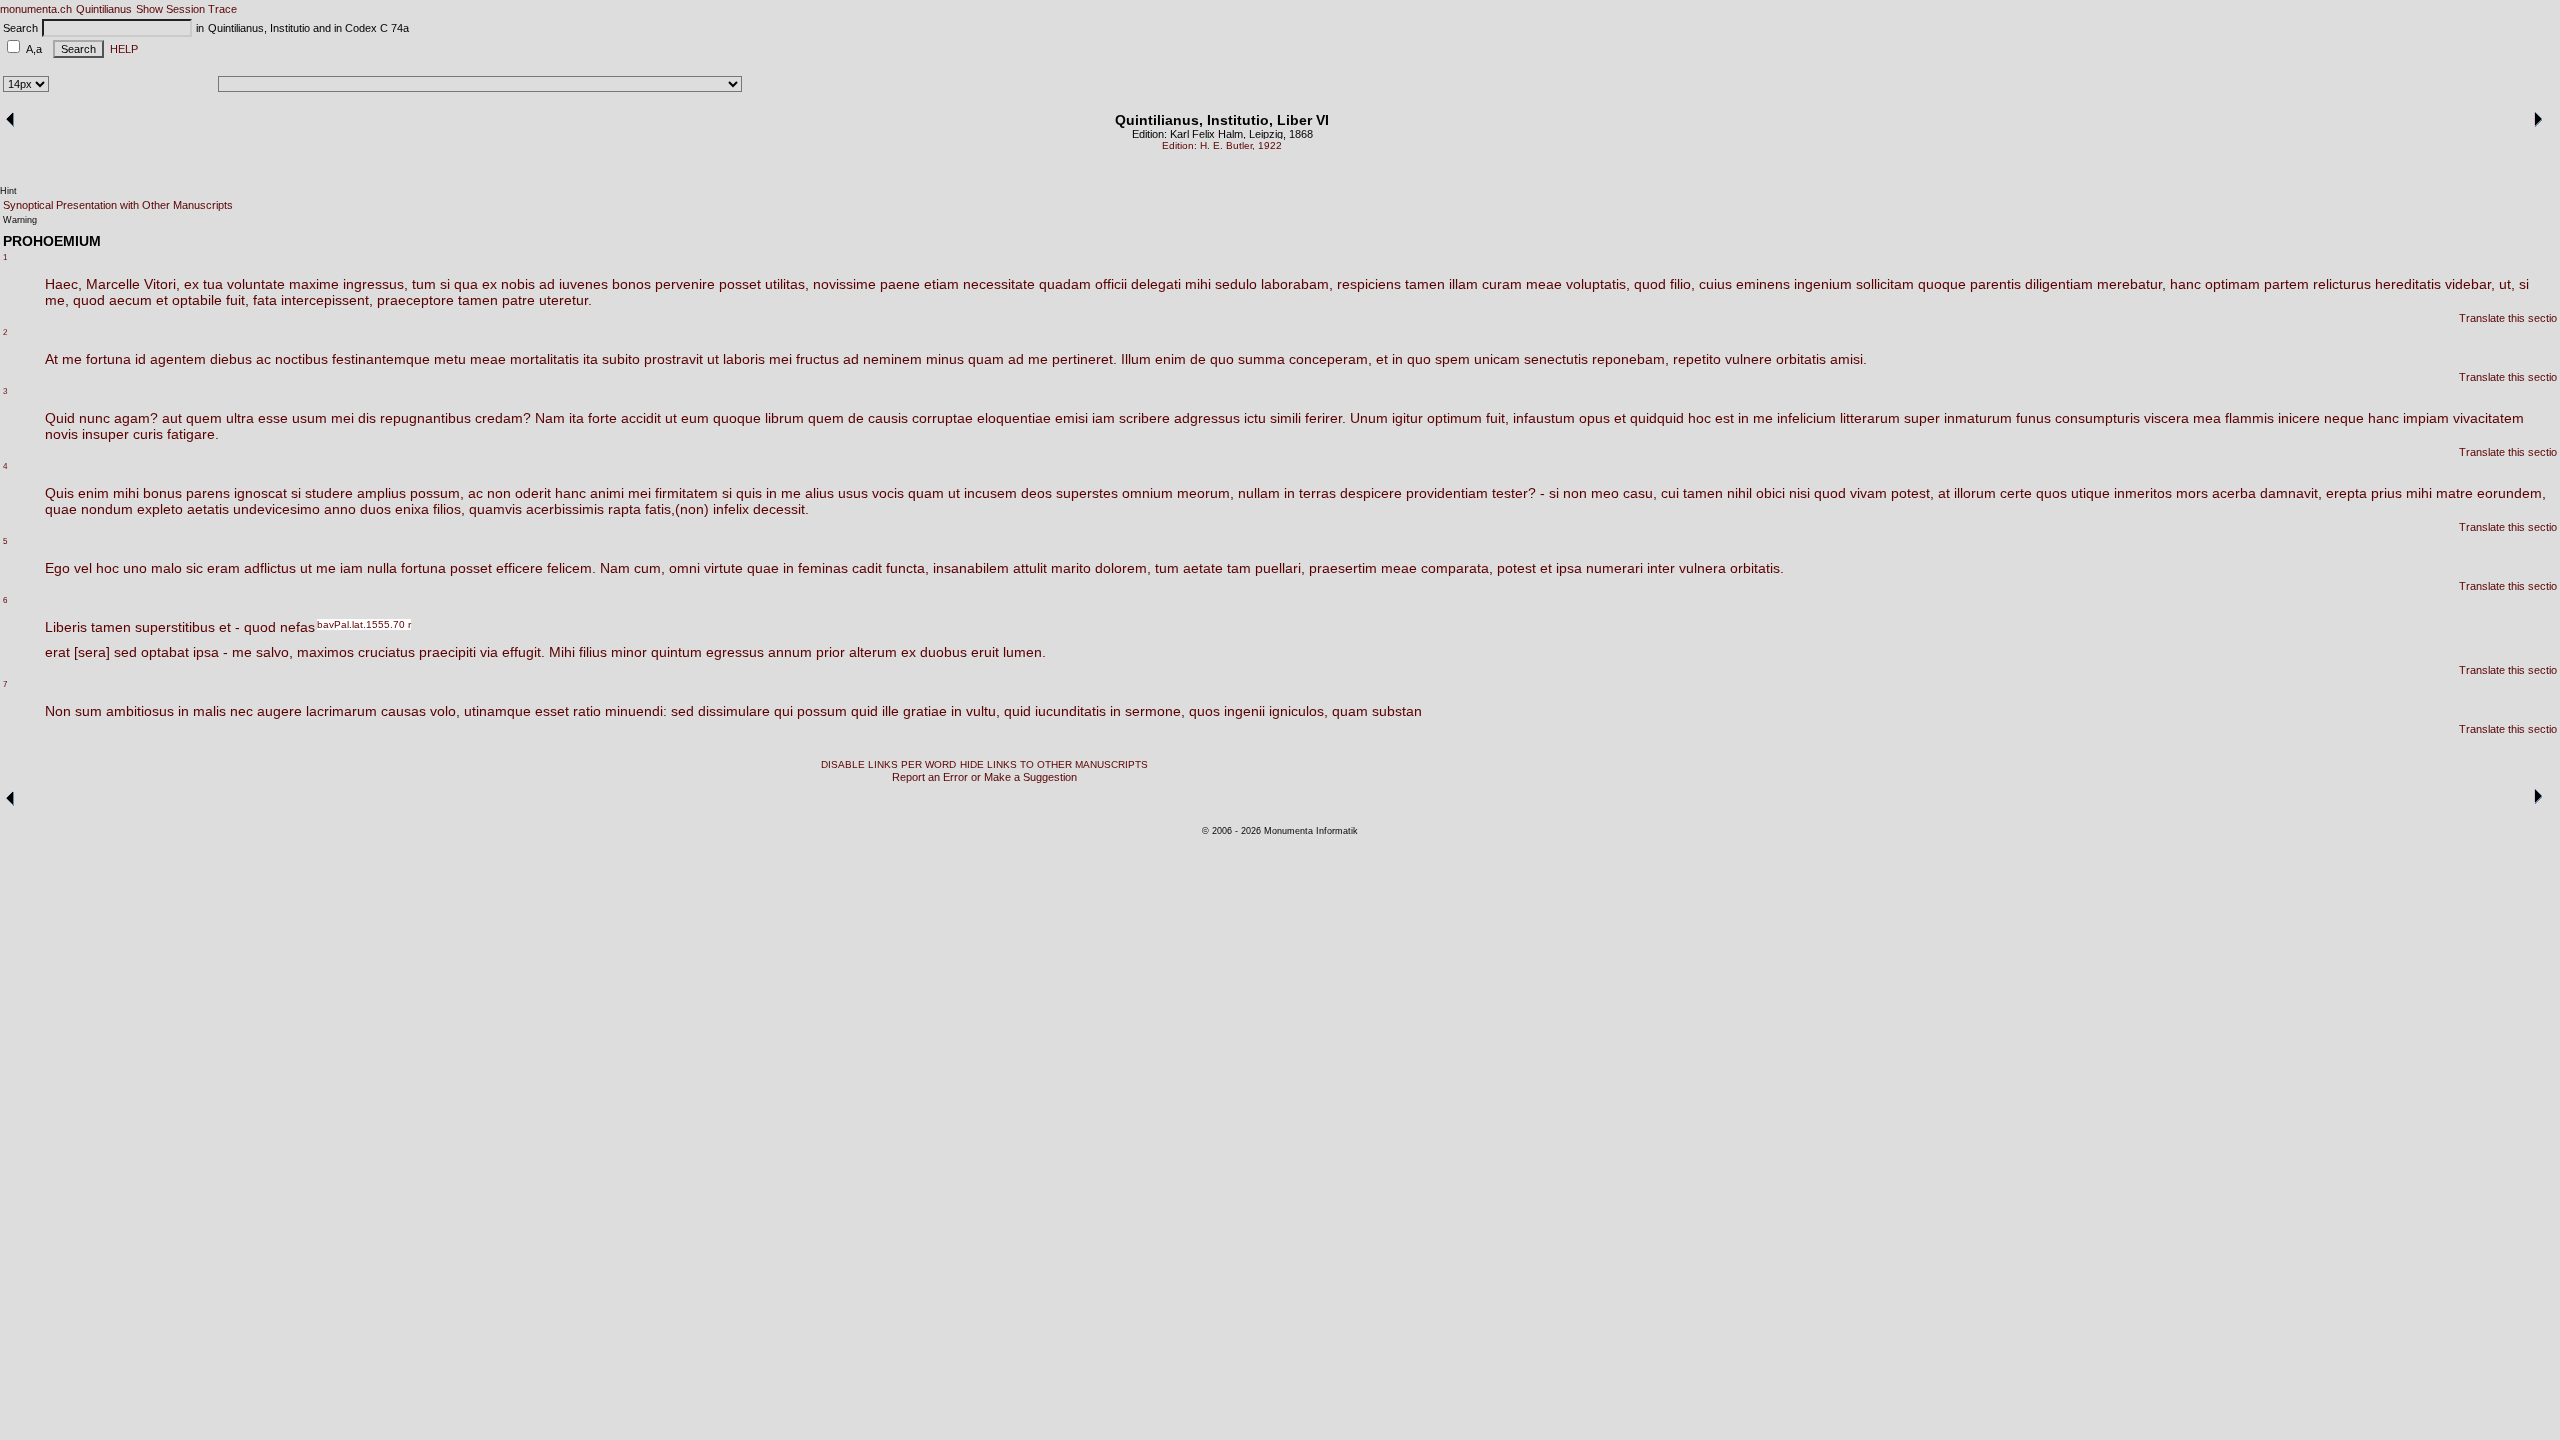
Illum (1136, 359)
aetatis (208, 509)
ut (713, 359)
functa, (907, 568)
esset (552, 711)
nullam (1259, 493)
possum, (437, 493)
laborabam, (1297, 284)
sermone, (1155, 711)
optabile (197, 300)
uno (135, 568)
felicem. (571, 568)
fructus (817, 359)
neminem (892, 359)
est (1724, 418)
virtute (723, 568)
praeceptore (415, 300)
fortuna (108, 359)
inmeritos (2143, 493)
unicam (1497, 359)
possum (822, 711)
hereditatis (2408, 284)
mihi (1198, 284)
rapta (624, 509)
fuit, (237, 300)
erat (57, 652)
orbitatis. (1757, 568)
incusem (990, 493)
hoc (1699, 418)
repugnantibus (425, 418)
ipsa (1569, 568)
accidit (641, 418)
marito (1071, 568)
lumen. (1024, 652)
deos (1036, 493)
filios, (449, 509)
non (499, 493)
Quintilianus (104, 9)
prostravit (673, 359)
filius (593, 652)
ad (547, 284)
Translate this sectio (2508, 318)
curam (1502, 284)
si (445, 284)
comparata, (1457, 568)
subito (621, 359)
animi (607, 493)
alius (819, 493)
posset (740, 284)
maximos (325, 652)
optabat (165, 652)
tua (213, 284)
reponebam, (1630, 359)
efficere (519, 568)
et (162, 300)
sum (88, 711)
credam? (503, 418)
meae (1544, 284)
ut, (2507, 284)
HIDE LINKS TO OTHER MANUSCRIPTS (1054, 764)
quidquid (1657, 418)
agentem (178, 359)
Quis (59, 493)
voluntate (256, 284)
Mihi (562, 652)
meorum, (1205, 493)
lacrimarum (341, 711)
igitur (1407, 418)
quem (204, 418)
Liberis (66, 627)
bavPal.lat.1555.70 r (364, 624)
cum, (649, 568)
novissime (844, 284)
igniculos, (1298, 711)
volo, (445, 711)
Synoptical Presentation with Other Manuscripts (118, 205)
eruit (985, 652)
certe (2016, 493)
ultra (240, 418)
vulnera (1702, 568)
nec (241, 711)
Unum (1369, 418)
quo (1222, 359)
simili (1285, 418)
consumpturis (2097, 418)
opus (1594, 418)
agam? (136, 418)
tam (1239, 568)
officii (1111, 284)
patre (518, 300)
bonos (631, 284)
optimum (1454, 418)
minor (629, 652)
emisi (1071, 418)
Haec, (63, 284)
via (489, 652)
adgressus (1207, 418)
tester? (1514, 493)
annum (790, 652)
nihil (1739, 493)
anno (340, 509)
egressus (735, 652)
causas (403, 711)
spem (1452, 359)
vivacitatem (2488, 418)
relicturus (2342, 284)
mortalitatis (544, 359)
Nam (550, 418)
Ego (57, 568)
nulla (382, 568)
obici (1770, 493)
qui (783, 711)
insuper (105, 434)
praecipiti (447, 652)
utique (2090, 493)
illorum (1975, 493)
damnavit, (2291, 493)
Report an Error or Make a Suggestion (984, 777)
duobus (943, 652)
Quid (60, 418)
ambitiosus (140, 711)
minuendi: (636, 711)
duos (375, 509)
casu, (1640, 493)
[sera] (92, 652)
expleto (160, 509)
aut (172, 418)
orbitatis (1801, 359)
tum (424, 284)
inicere (2299, 418)
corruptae (942, 418)
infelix (731, 509)
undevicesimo (276, 509)
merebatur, (2131, 284)
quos (2051, 493)
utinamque (497, 711)
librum (784, 418)
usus (853, 493)
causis (888, 418)
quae (61, 509)
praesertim (1343, 568)
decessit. (781, 509)
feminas (823, 568)
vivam (1868, 493)
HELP (121, 49)
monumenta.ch (36, 9)
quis (749, 493)
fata (265, 300)
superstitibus (175, 627)
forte (602, 418)
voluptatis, (1598, 284)
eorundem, (2511, 493)
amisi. (1848, 359)
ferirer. (1325, 418)
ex (191, 284)
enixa (412, 509)
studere (329, 493)
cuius (1715, 284)
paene (900, 284)
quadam (1065, 284)
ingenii (1244, 711)
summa (1261, 359)
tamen (1425, 284)
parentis (1995, 284)
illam (1463, 284)
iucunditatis (1070, 711)
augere (279, 711)
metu (450, 359)
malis (209, 711)
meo (1605, 493)
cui (1670, 493)
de (1198, 359)
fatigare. (193, 434)
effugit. (523, 652)
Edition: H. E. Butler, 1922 (1222, 145)
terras (1317, 493)
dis (367, 418)
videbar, (2470, 284)
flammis (2249, 418)
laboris (744, 359)
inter (1661, 568)
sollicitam (1885, 284)
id (140, 359)
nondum (107, 509)
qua (466, 284)
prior (830, 652)
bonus (162, 493)
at (1944, 493)
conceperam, (1330, 359)
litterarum (1870, 418)
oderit (533, 493)
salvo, (274, 652)
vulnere (1748, 359)
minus (945, 359)
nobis (518, 284)
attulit (1030, 568)
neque (2344, 418)
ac (263, 359)
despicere (1371, 493)
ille (890, 711)
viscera (2166, 418)
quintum (676, 652)
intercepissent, (327, 300)
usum (309, 418)
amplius (381, 493)
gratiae (925, 711)
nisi (1799, 493)
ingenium (1823, 284)
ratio (587, 711)
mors (2192, 493)
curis (148, 434)
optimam (2232, 284)
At (51, 359)
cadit (867, 568)
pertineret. (1084, 359)
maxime (314, 284)
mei (780, 359)
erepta (2346, 493)
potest (1516, 568)
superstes (1087, 493)
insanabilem (971, 568)
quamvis (495, 509)
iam (1103, 418)
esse (273, 418)
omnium (1147, 493)
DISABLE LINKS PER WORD (888, 764)
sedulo (1236, 284)
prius (2386, 493)
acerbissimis (565, 509)
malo (166, 568)
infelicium (1806, 418)
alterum (873, 652)
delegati (1156, 284)
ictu (1255, 418)
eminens (1763, 284)
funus (2033, 418)
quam (986, 359)
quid (864, 711)
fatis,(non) (677, 509)
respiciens (1369, 284)
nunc (94, 418)
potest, (1912, 493)
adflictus (270, 568)
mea (2207, 418)
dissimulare (734, 711)
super (1922, 418)
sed (125, 652)
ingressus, (375, 284)
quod (1650, 284)
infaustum (1544, 418)
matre (2454, 493)
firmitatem (686, 493)
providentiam (1447, 493)
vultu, (983, 711)
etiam (941, 284)
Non (58, 711)
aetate (1203, 568)
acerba (2234, 493)
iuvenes (583, 284)
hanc (2185, 284)
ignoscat (260, 493)
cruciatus (386, 652)
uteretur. (565, 300)
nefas (297, 627)
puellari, (1280, 568)
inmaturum (1978, 418)
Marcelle (113, 284)
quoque (1942, 284)
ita (590, 359)
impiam (2426, 418)
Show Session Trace (186, 9)
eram (223, 568)
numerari (1614, 568)
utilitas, (787, 284)
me (72, 359)
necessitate (999, 284)
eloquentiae (1014, 418)
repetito (1697, 359)
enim (1170, 359)
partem (2286, 284)
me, (57, 300)
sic (194, 568)
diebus (231, 359)
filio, (1682, 284)
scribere (1144, 418)
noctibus (301, 359)
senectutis (1556, 359)
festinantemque (381, 359)
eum (695, 418)
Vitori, (162, 284)
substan (1397, 711)
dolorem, (1123, 568)
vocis (888, 493)
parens (208, 493)
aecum (130, 300)
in (1397, 359)
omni (684, 568)
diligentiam (2059, 284)
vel (83, 568)
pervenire (685, 284)
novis (61, 434)
